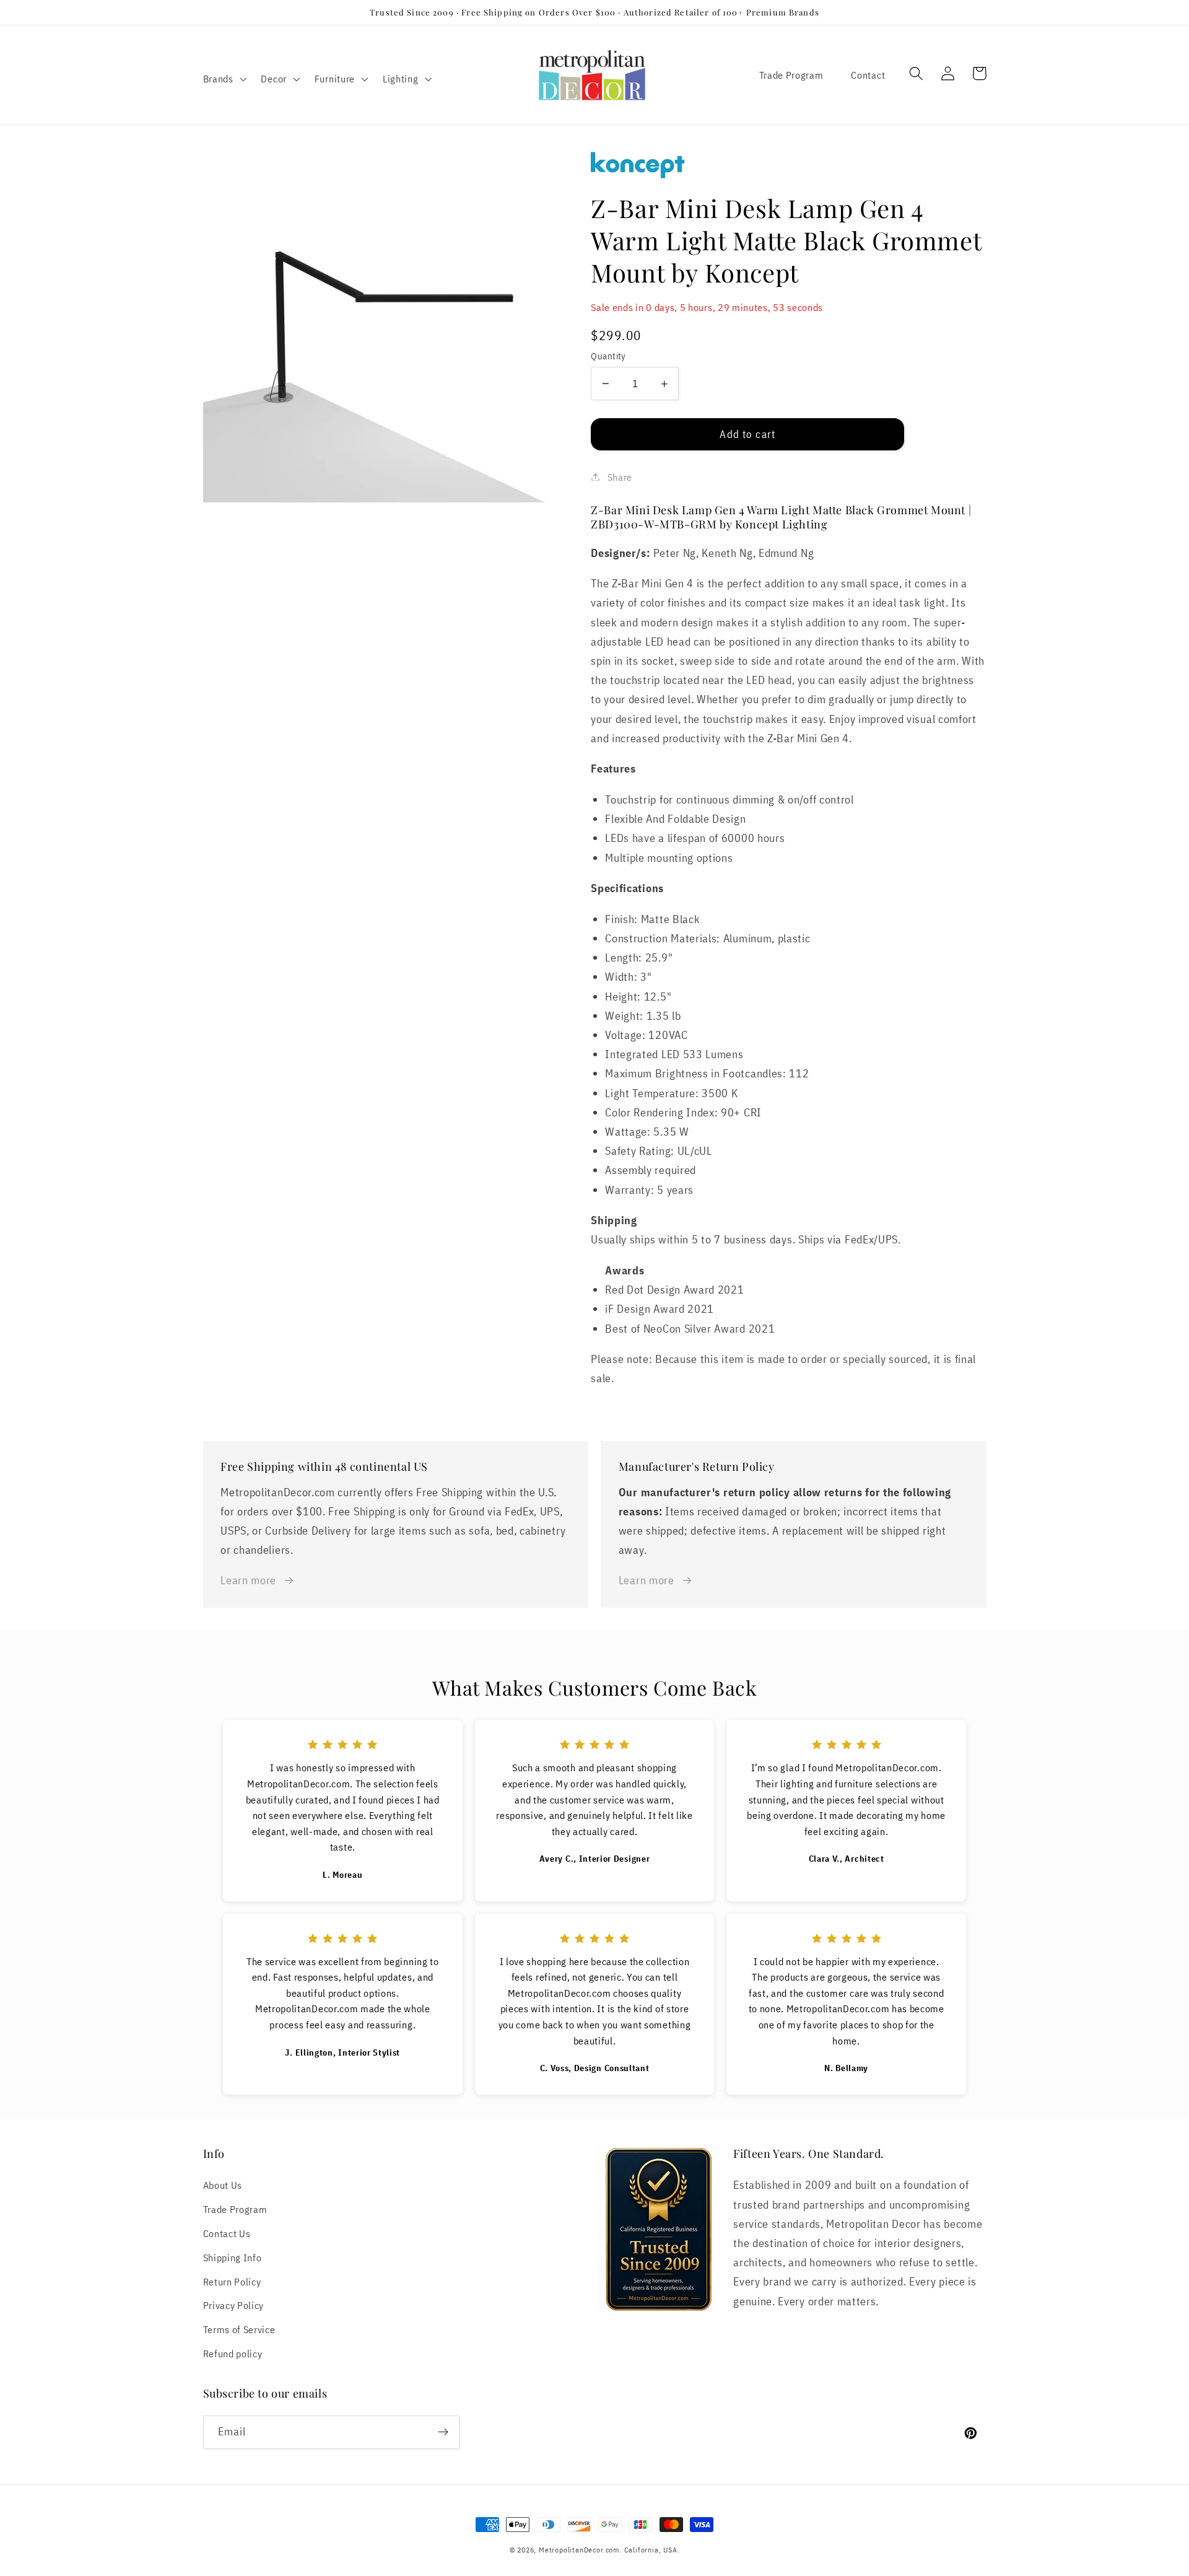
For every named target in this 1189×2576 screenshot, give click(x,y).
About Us (223, 2185)
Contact (868, 75)
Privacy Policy (234, 2305)
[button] (224, 79)
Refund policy (233, 2353)
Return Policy (232, 2281)
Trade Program (791, 75)
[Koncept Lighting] (788, 166)
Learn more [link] (248, 1580)
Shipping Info (233, 2257)
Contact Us (227, 2233)
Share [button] (620, 477)
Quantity (608, 356)
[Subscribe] (443, 2432)
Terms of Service (239, 2329)
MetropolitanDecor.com (579, 2550)
